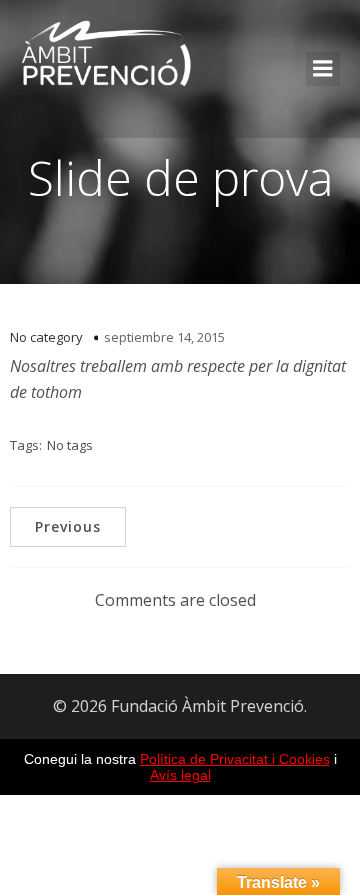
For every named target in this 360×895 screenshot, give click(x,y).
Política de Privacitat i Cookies (235, 759)
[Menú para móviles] (323, 69)
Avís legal (180, 775)
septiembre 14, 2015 (164, 337)
